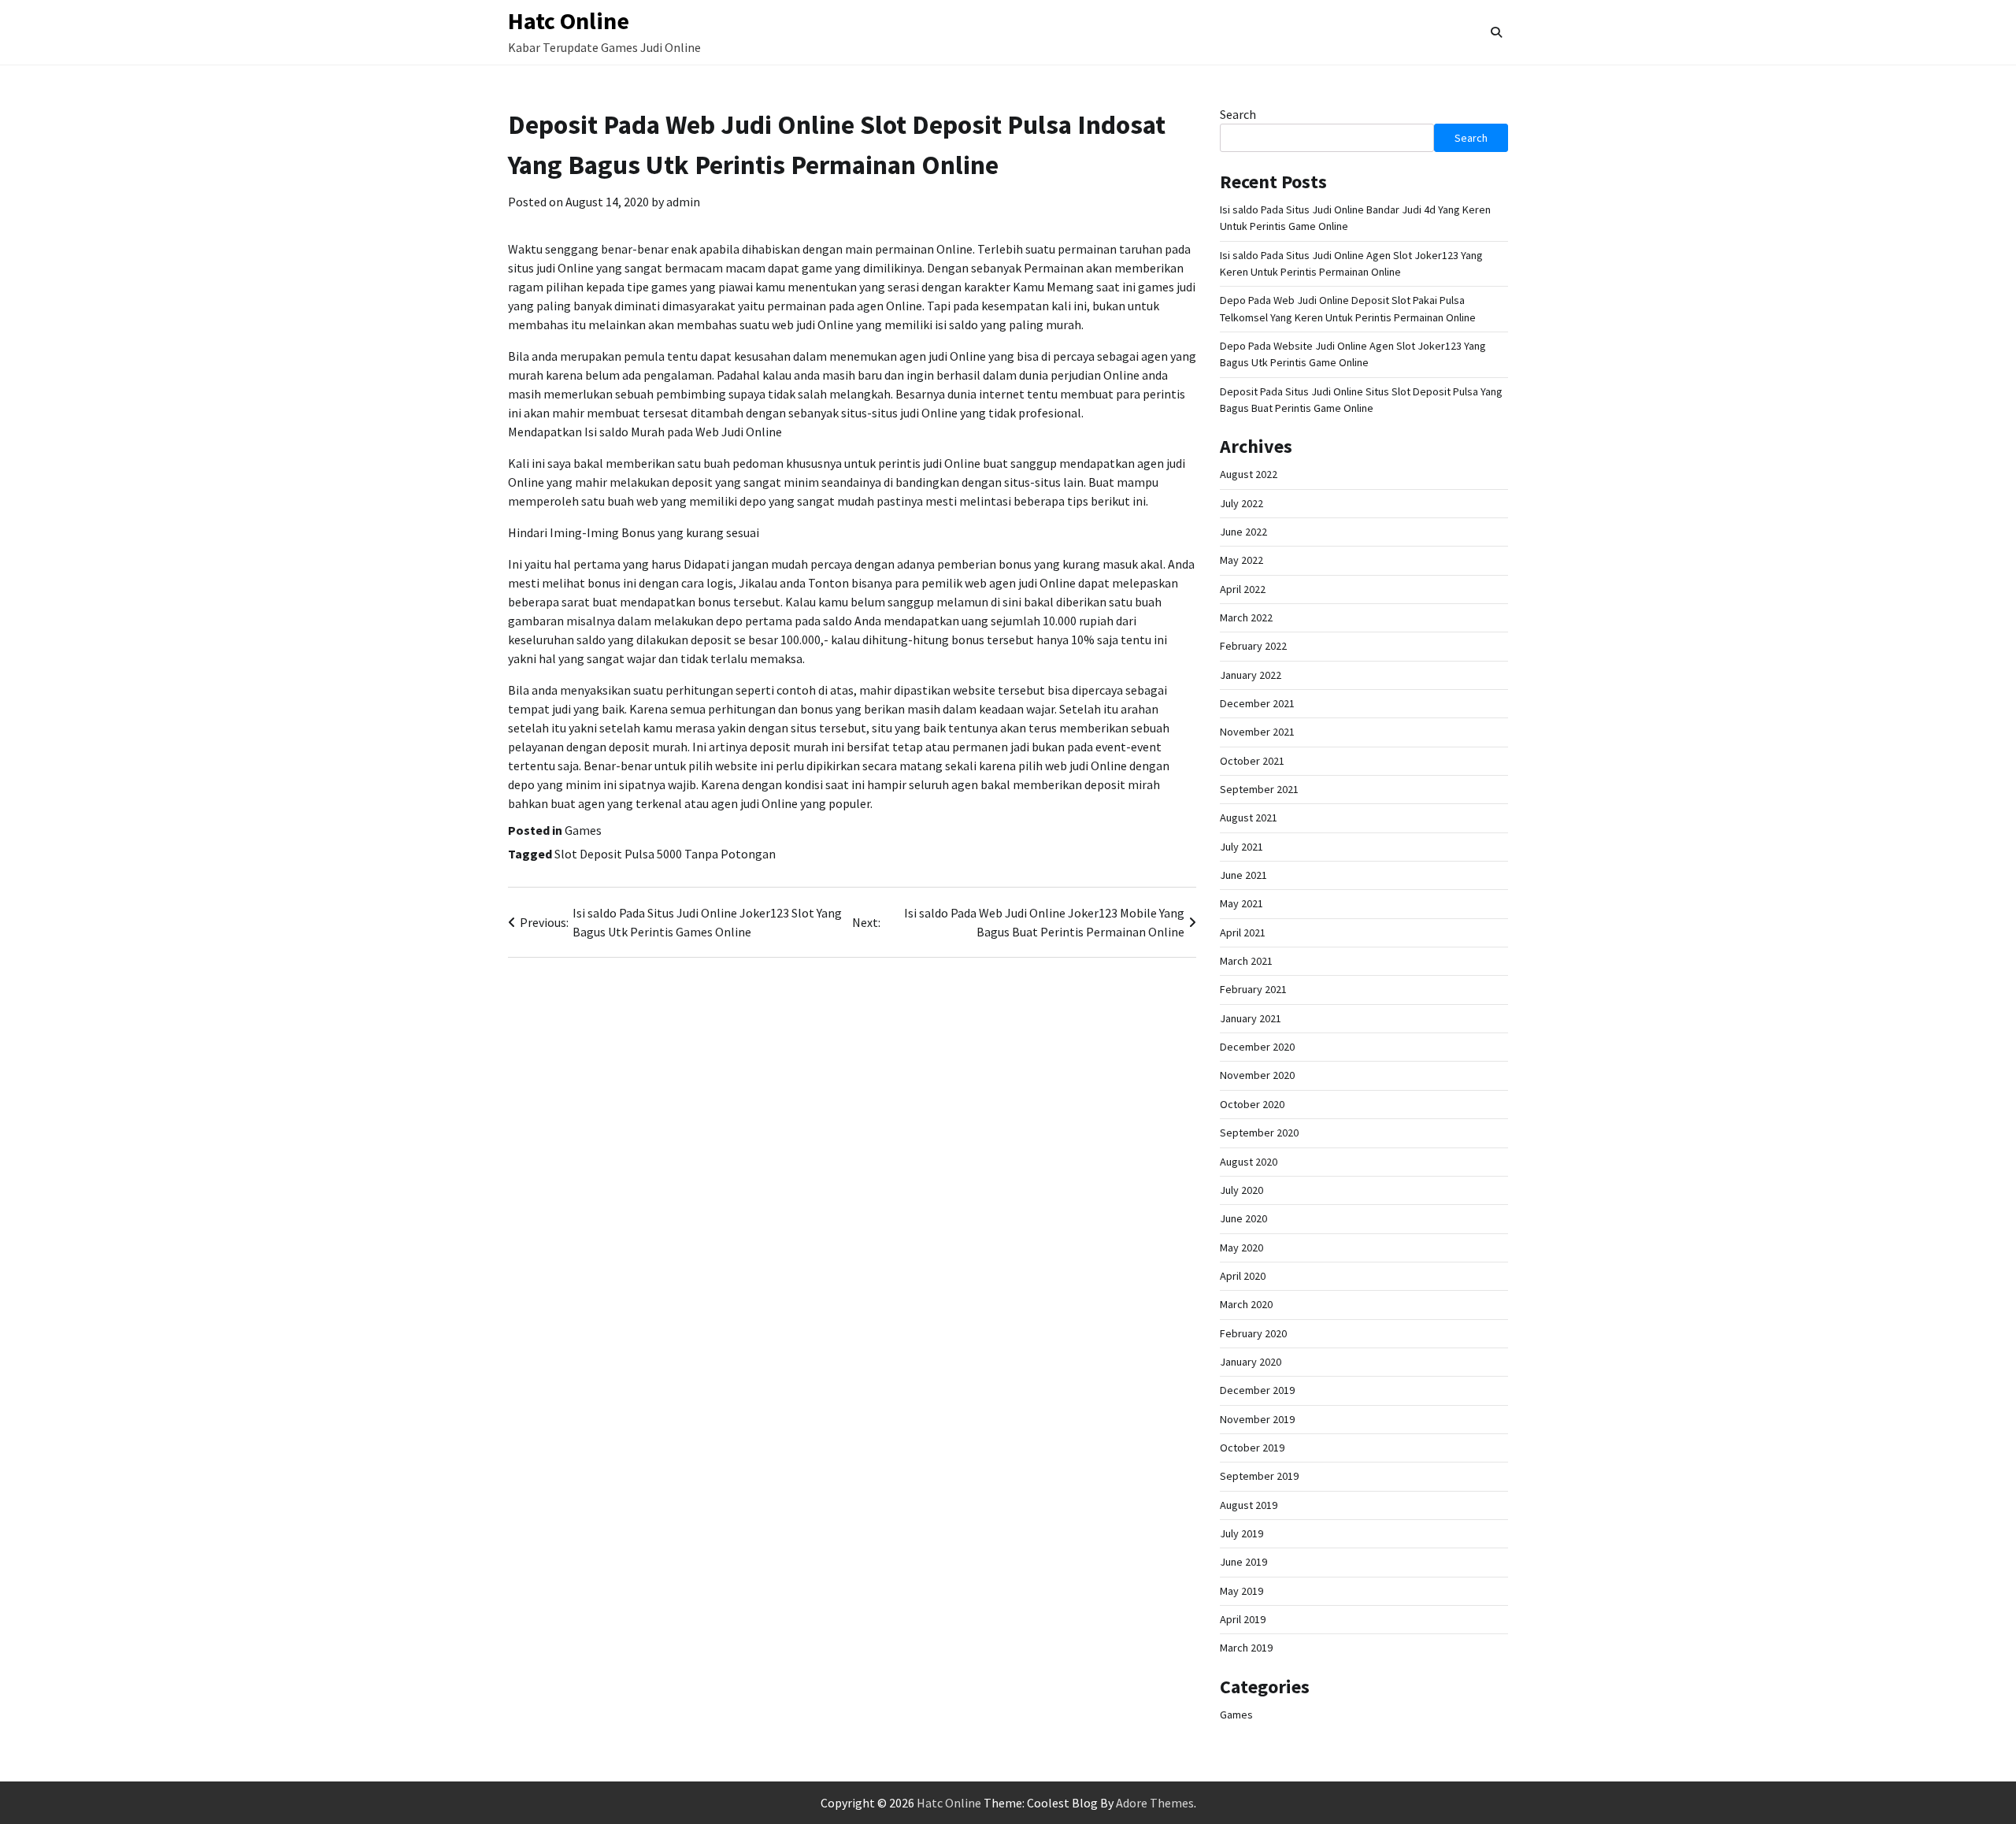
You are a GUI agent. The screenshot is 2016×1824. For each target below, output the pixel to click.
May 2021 (1241, 903)
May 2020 (1241, 1248)
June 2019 (1243, 1562)
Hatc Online (569, 20)
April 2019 (1243, 1619)
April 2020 (1243, 1276)
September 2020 (1259, 1133)
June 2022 (1243, 532)
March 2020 (1246, 1304)
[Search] (1496, 32)
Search (1238, 114)
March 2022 (1246, 617)
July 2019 (1241, 1533)
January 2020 (1251, 1362)
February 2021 (1253, 989)
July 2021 (1241, 847)
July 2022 (1241, 503)
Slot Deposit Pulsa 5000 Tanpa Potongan (665, 854)
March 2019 (1246, 1648)
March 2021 (1246, 961)
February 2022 (1253, 646)
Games (583, 830)
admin (683, 202)
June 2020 (1243, 1218)
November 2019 (1257, 1419)
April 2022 (1243, 589)
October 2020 (1252, 1104)
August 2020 (1249, 1162)
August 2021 (1249, 817)
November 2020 (1257, 1075)
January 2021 (1251, 1018)
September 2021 (1259, 789)
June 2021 (1243, 875)
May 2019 (1241, 1591)
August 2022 (1249, 474)
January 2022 (1251, 675)
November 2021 (1257, 732)
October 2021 (1252, 761)
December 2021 (1257, 703)
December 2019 (1257, 1390)
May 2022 (1241, 560)
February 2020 (1253, 1333)
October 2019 (1252, 1448)
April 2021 (1243, 932)
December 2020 (1257, 1047)
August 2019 (1249, 1505)
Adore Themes (1155, 1803)
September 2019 (1259, 1476)
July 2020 (1241, 1190)
